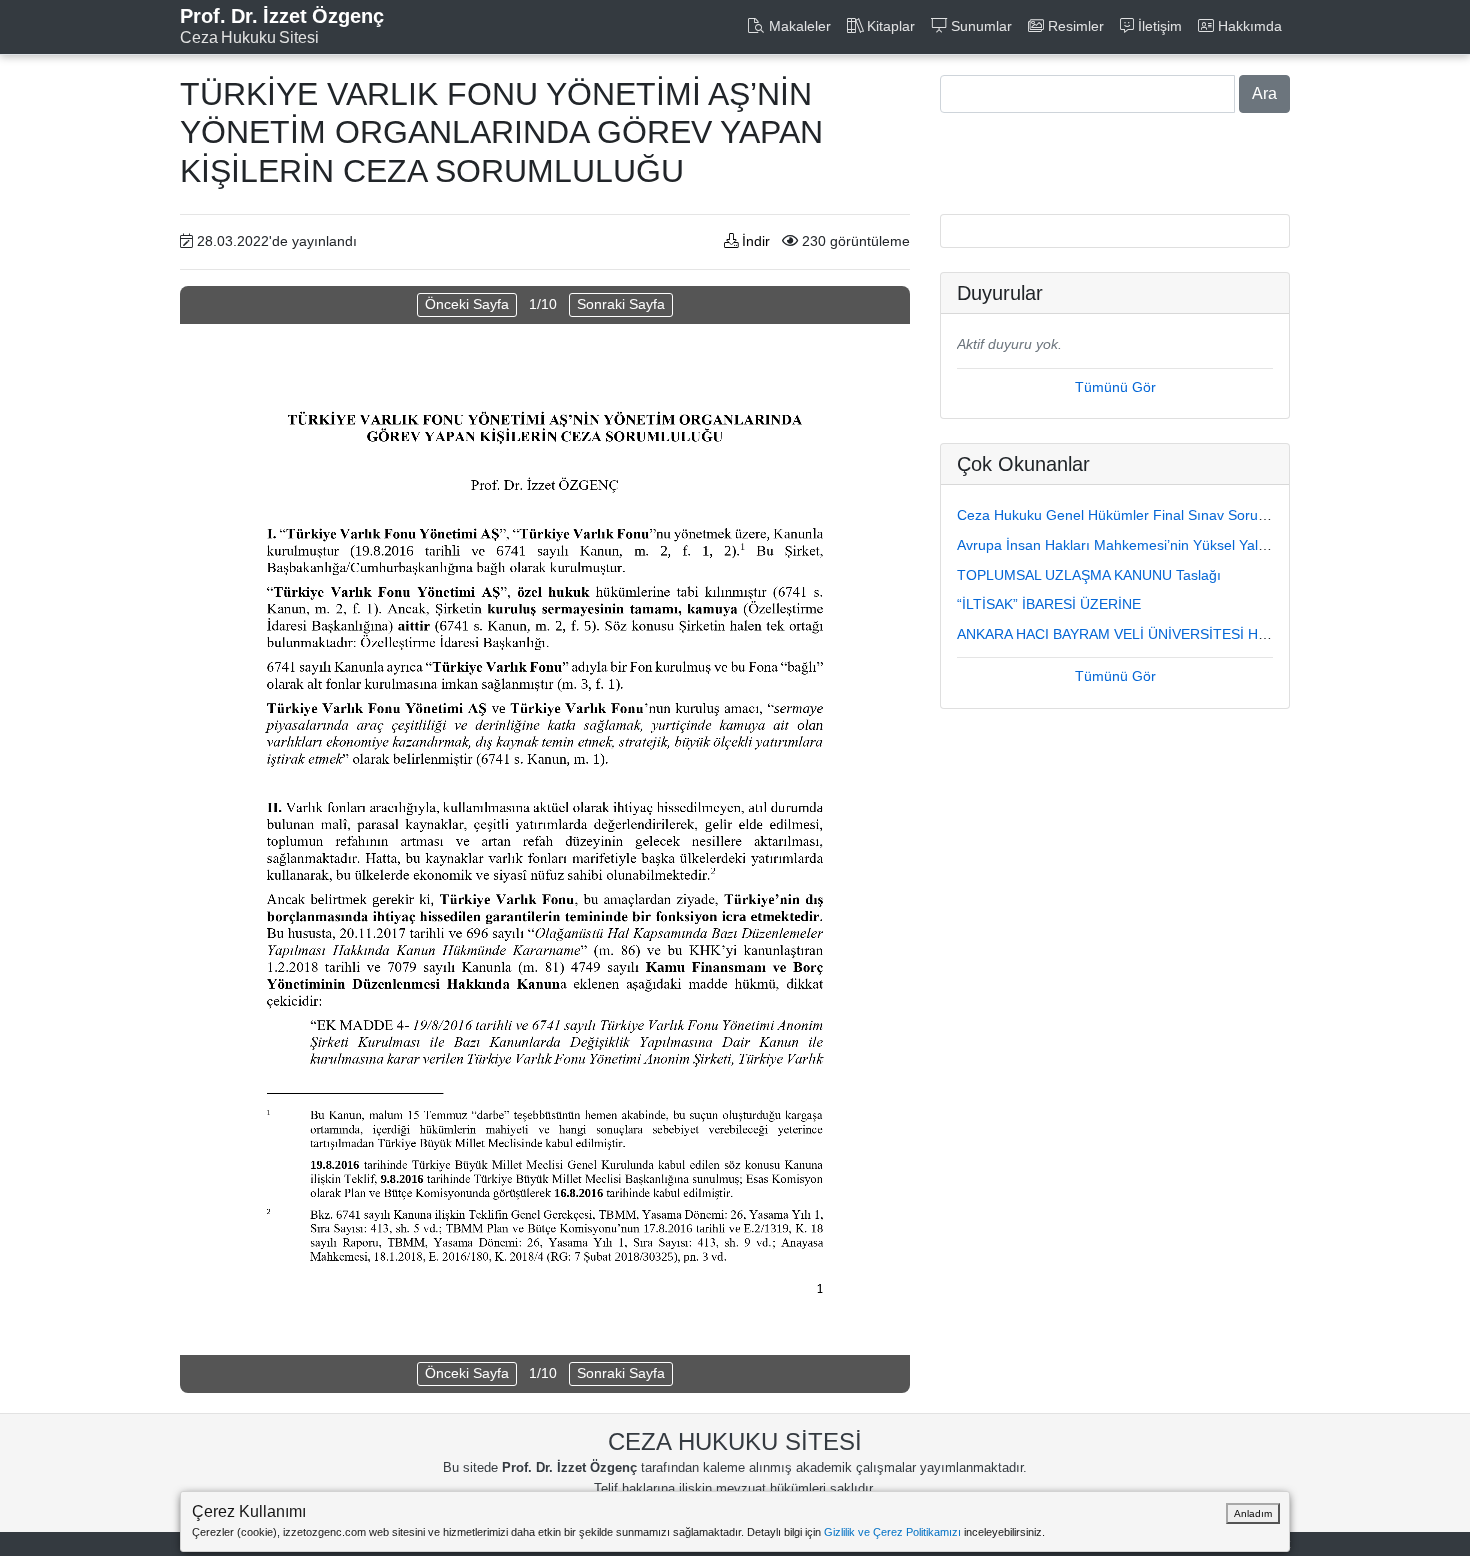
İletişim (1158, 26)
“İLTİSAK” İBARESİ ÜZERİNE (1049, 604)
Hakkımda (1248, 26)
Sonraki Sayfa (621, 304)
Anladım (1253, 1513)
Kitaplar (889, 26)
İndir (754, 241)
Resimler (1074, 26)
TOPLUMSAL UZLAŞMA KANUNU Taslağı (1089, 575)
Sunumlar (979, 26)
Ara (1264, 93)
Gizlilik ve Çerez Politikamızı (892, 1532)
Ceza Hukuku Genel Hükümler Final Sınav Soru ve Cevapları (1149, 515)
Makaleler (798, 26)
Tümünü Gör (1115, 387)
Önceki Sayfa (467, 304)
